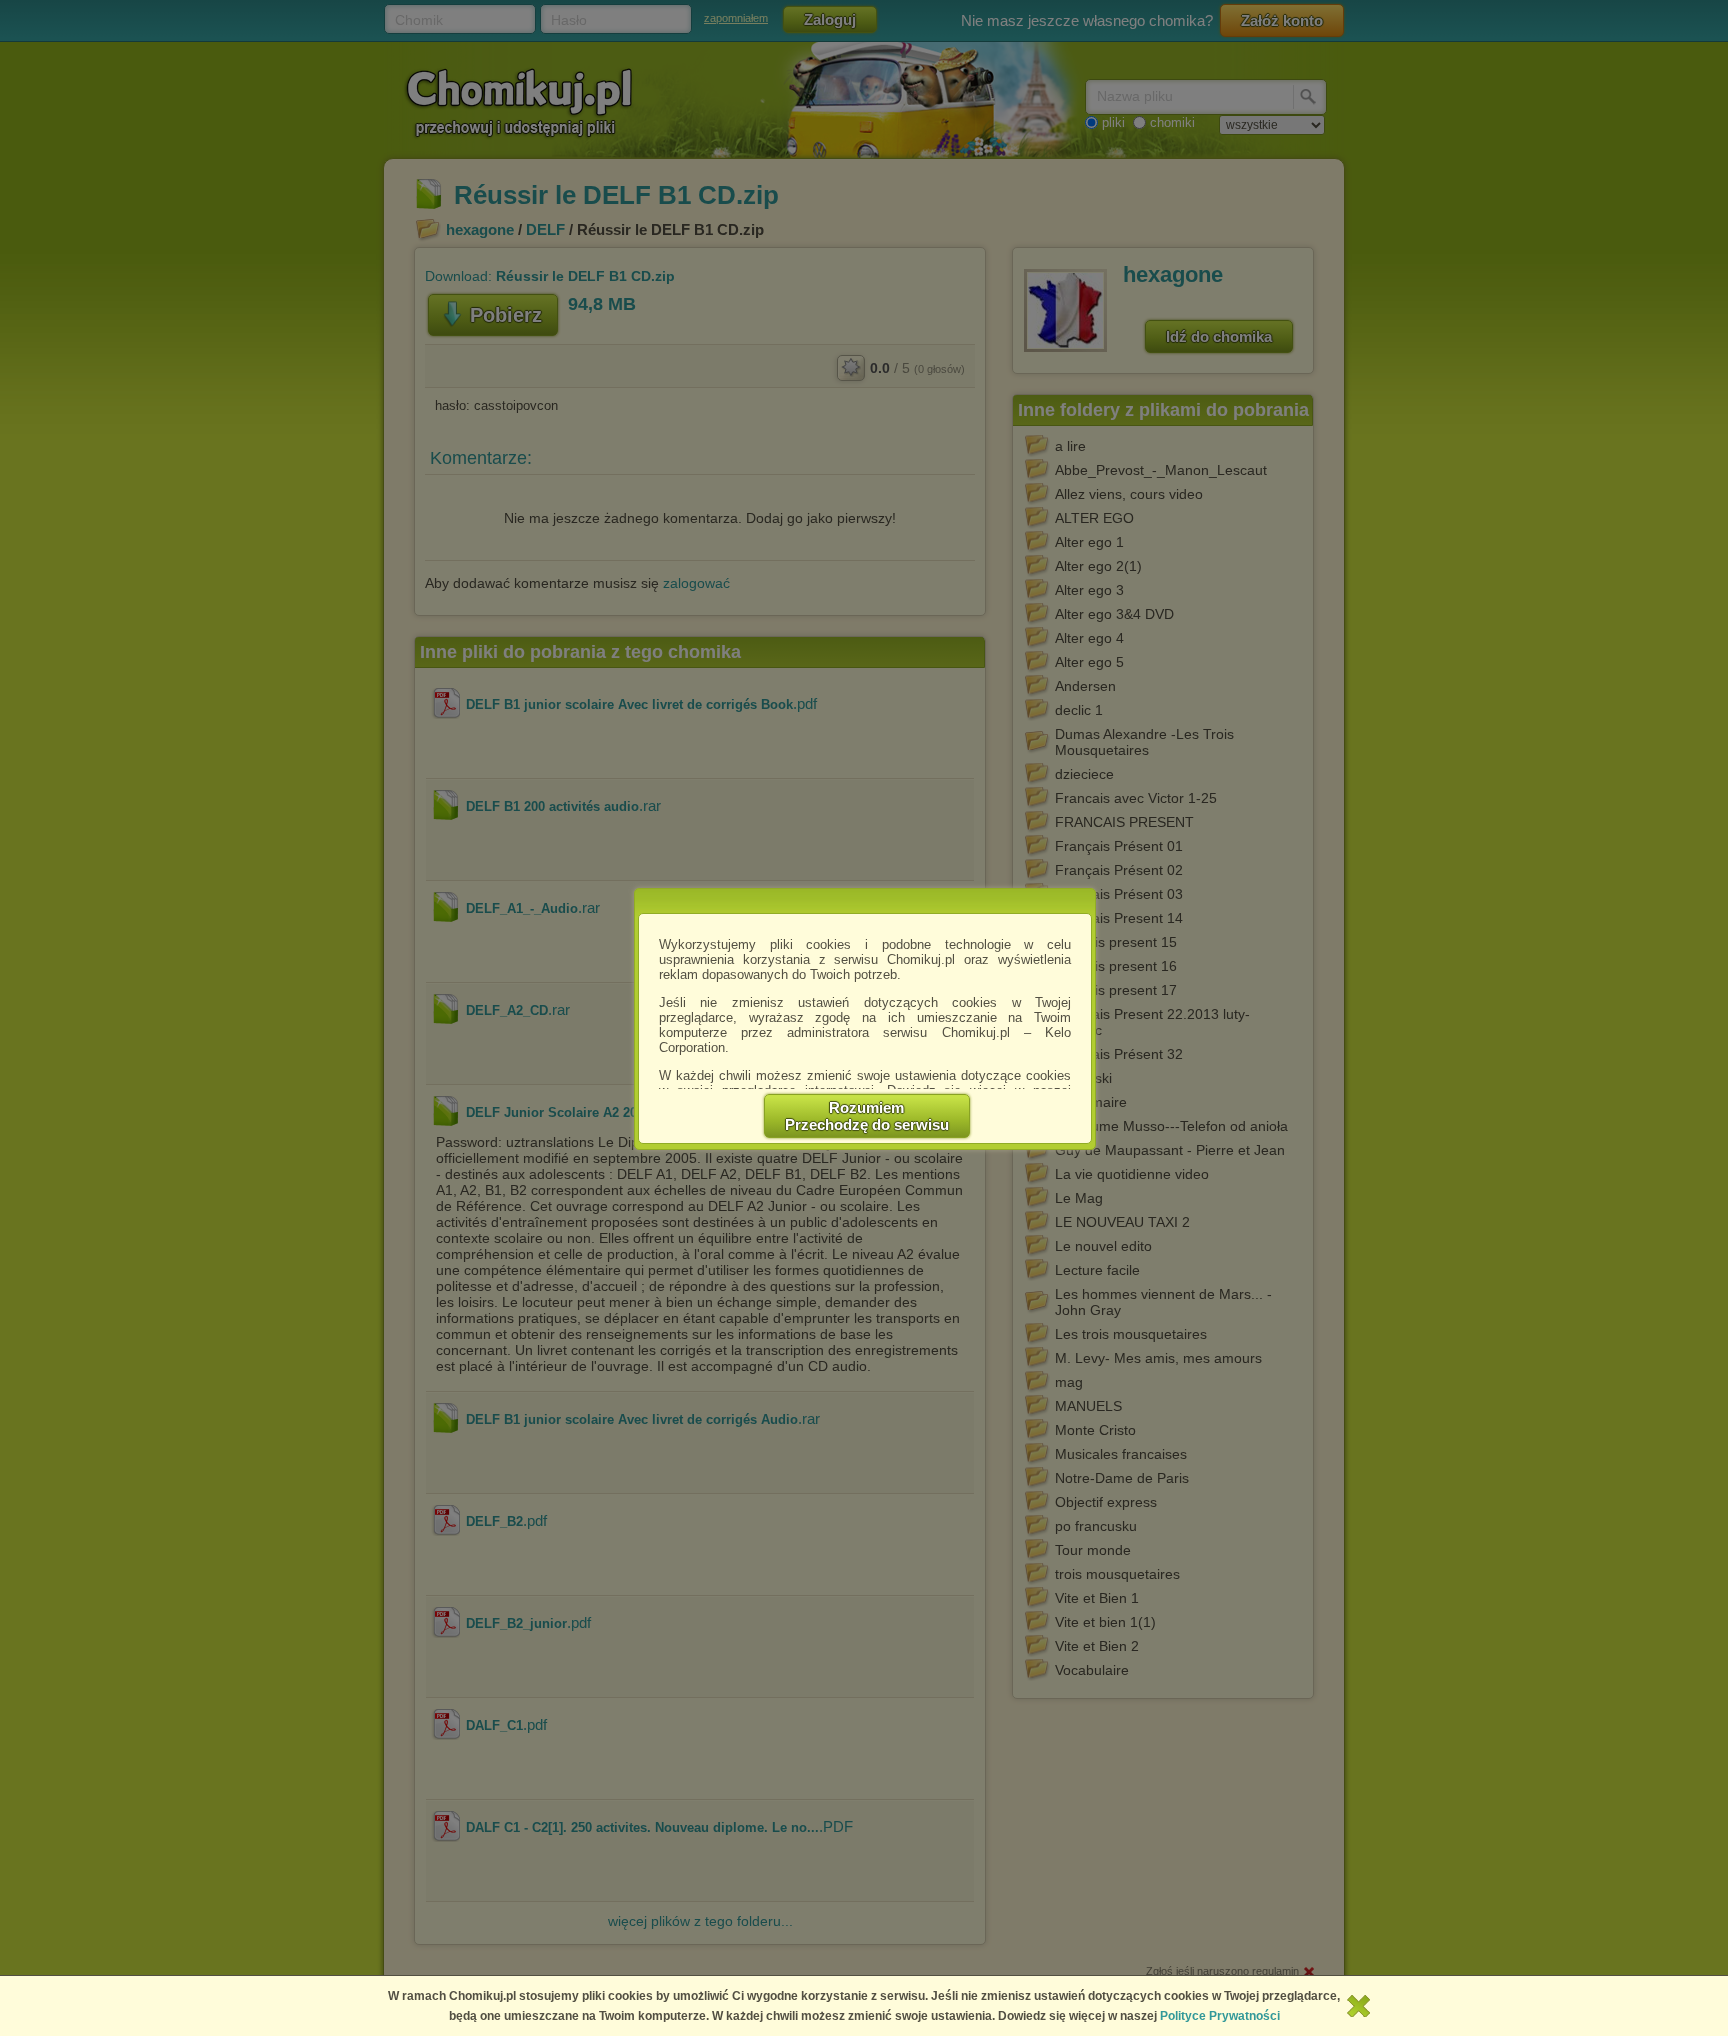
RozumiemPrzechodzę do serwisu (867, 1116)
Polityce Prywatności (1220, 2016)
